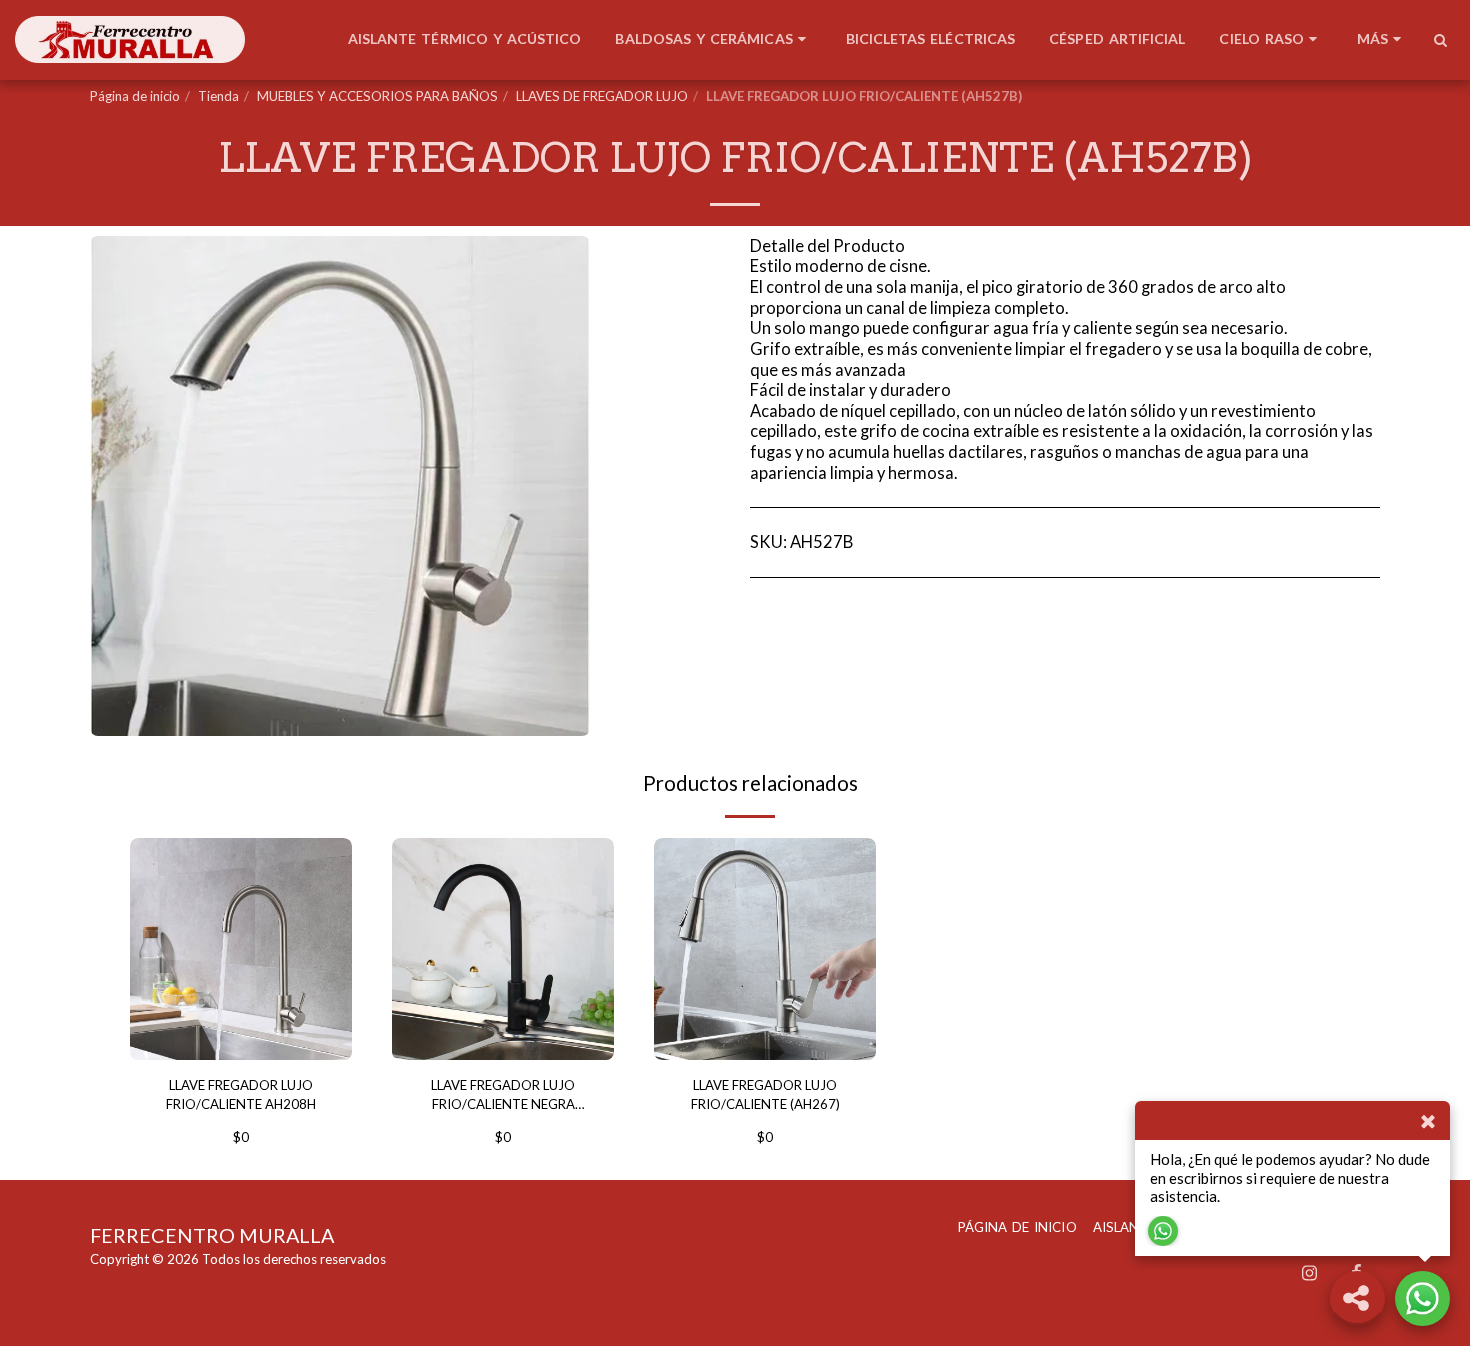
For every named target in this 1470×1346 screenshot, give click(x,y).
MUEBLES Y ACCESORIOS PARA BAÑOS (377, 96)
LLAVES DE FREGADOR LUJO (602, 96)
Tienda (218, 96)
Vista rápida (241, 1035)
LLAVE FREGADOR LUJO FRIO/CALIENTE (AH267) (765, 1095)
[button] (1440, 40)
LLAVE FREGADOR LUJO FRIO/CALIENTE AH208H (241, 1095)
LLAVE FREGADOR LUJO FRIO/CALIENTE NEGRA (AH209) (503, 1096)
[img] (241, 949)
